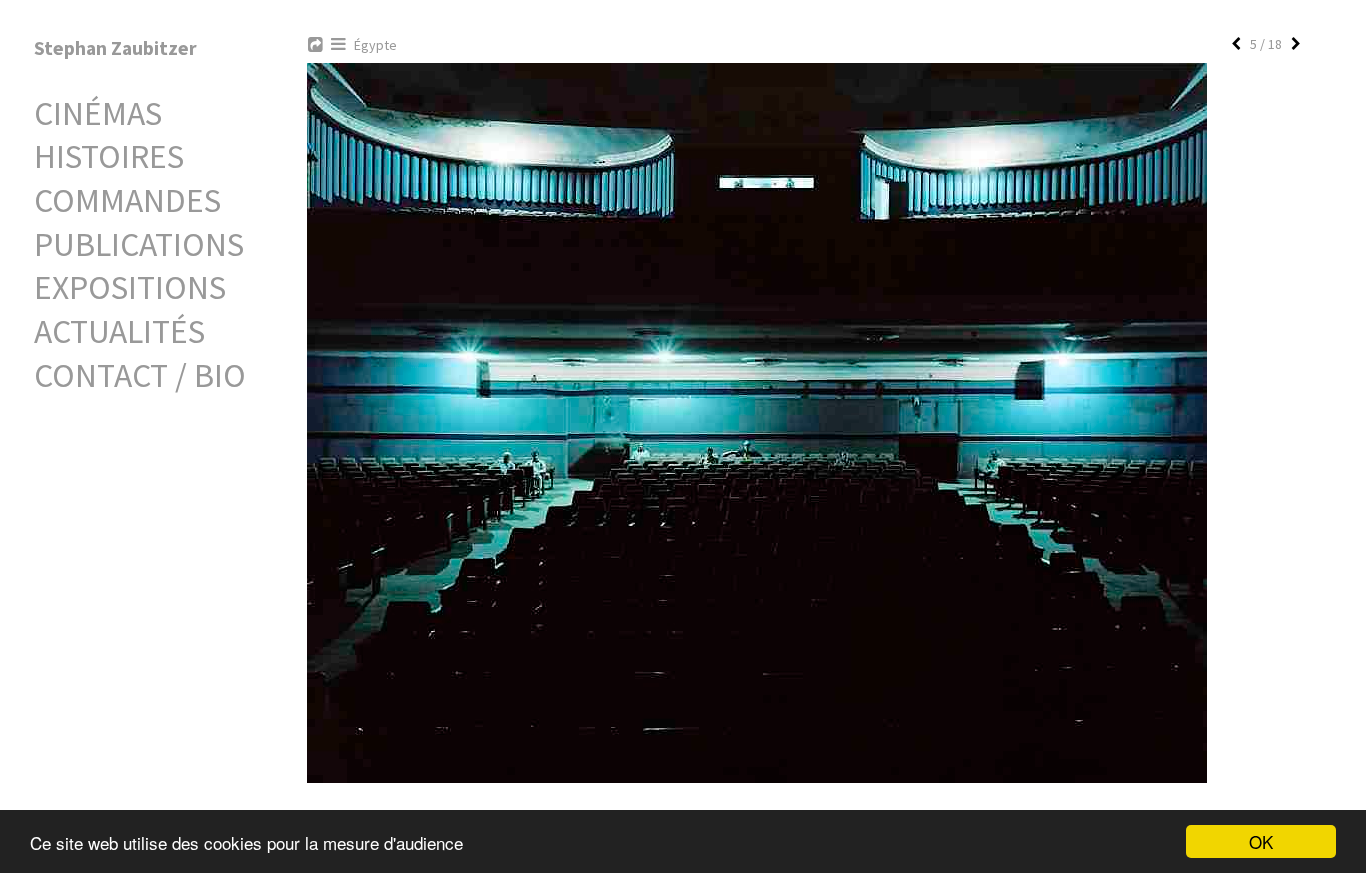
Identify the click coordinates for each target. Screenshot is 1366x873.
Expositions (130, 287)
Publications (139, 244)
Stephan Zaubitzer (115, 48)
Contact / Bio (140, 375)
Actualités (119, 331)
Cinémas (98, 113)
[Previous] (1236, 44)
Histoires (109, 156)
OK (1261, 841)
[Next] (1296, 44)
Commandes (127, 200)
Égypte (375, 45)
